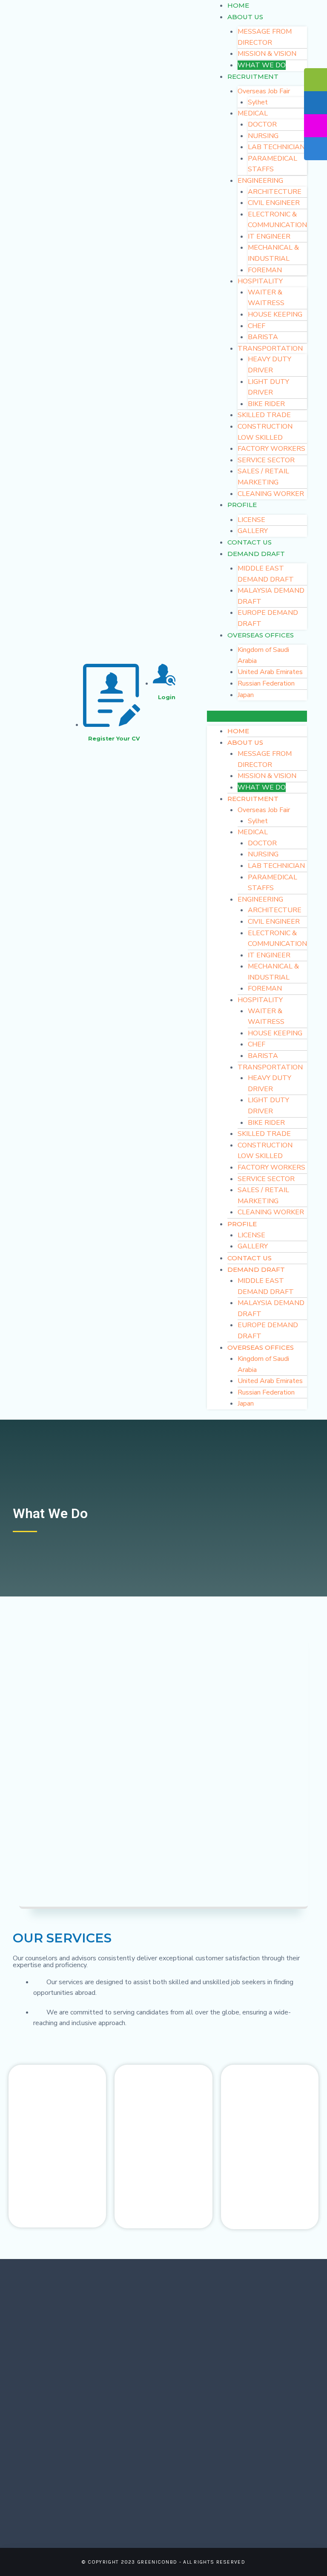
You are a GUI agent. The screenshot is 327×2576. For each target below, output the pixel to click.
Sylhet (258, 102)
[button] (257, 716)
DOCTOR (262, 124)
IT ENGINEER (269, 236)
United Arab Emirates (270, 672)
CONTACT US (250, 542)
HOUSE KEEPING (275, 314)
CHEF (257, 326)
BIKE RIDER (266, 404)
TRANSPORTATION (270, 349)
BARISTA (263, 337)
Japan (246, 695)
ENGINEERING (260, 181)
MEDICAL (253, 113)
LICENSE (251, 520)
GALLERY (253, 531)
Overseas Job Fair (264, 91)
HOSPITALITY (260, 281)
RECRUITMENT (253, 76)
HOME (238, 5)
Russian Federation (266, 683)
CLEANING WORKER (271, 494)
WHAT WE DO (262, 65)
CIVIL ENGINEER (274, 203)
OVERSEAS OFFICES (261, 635)
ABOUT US (245, 17)
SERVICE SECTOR (266, 460)
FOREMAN (265, 270)
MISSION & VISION (267, 54)
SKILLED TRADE (264, 415)
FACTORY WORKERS (271, 449)
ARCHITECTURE (275, 192)
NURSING (263, 136)
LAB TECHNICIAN (276, 147)
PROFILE (242, 505)
